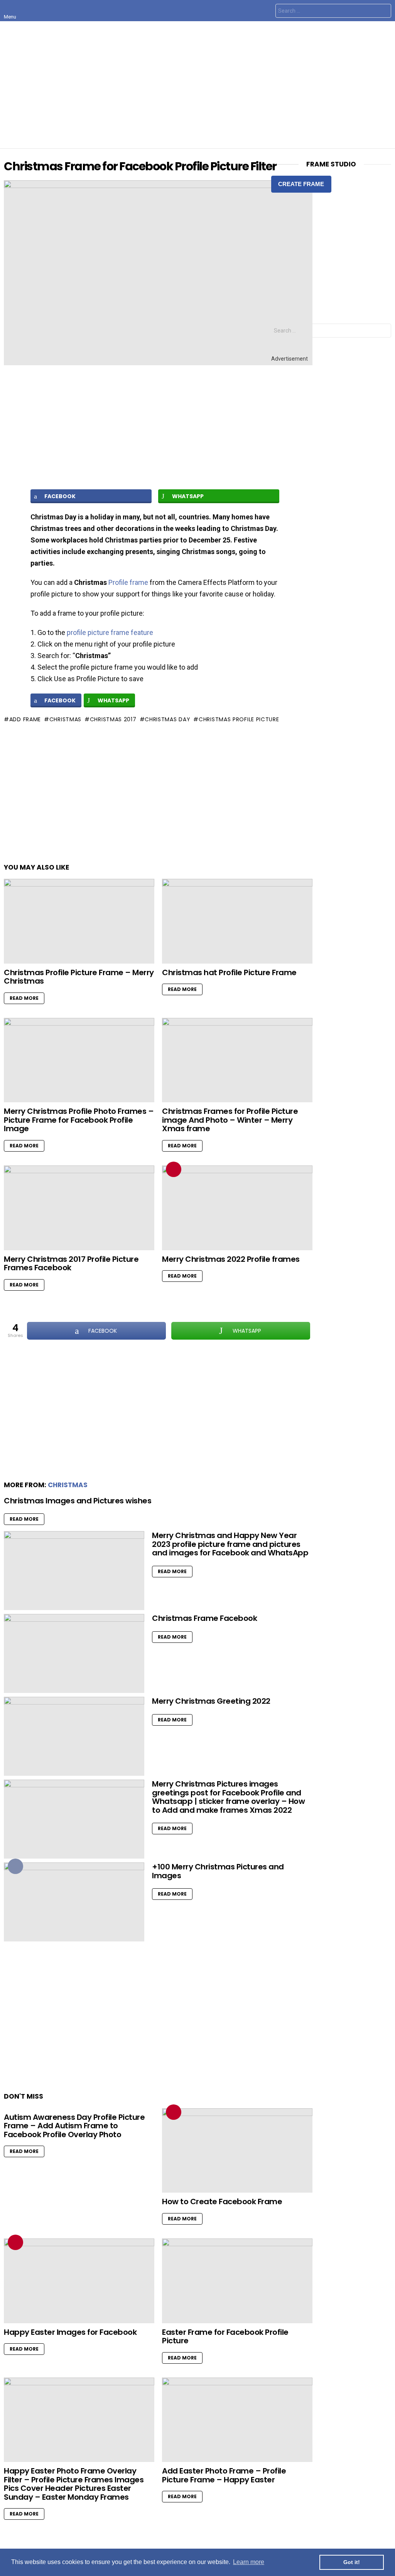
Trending (174, 1169)
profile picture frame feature (110, 632)
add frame (25, 719)
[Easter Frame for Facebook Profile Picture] (237, 2281)
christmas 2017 (113, 719)
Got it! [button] (352, 2562)
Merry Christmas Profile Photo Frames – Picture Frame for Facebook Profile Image (79, 1120)
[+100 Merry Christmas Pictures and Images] (74, 1902)
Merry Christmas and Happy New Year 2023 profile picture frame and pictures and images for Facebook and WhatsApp (230, 1544)
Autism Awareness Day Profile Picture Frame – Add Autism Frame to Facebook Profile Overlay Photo (74, 2126)
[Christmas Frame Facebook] (74, 1653)
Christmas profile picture (239, 719)
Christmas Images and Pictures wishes (78, 1501)
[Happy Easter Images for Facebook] (79, 2281)
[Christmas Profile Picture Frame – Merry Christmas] (79, 921)
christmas (65, 719)
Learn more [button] (249, 2562)
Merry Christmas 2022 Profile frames (231, 1259)
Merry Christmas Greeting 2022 (211, 1701)
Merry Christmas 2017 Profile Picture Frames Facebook (71, 1264)
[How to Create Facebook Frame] (237, 2151)
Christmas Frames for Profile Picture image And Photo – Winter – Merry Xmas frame (230, 1120)
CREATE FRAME (301, 184)
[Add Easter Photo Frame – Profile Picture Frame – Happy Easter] (237, 2420)
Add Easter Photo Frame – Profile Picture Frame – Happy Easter (224, 2475)
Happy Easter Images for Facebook (70, 2332)
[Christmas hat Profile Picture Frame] (237, 921)
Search (383, 12)
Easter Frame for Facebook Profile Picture (225, 2337)
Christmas (68, 1485)
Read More (24, 998)
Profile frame (128, 582)
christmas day (167, 719)
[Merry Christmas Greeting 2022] (74, 1736)
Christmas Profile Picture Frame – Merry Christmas (79, 977)
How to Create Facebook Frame (222, 2202)
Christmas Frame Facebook (204, 1618)
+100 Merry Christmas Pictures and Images (218, 1871)
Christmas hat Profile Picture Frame (229, 972)
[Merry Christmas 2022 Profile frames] (237, 1208)
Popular (15, 1866)
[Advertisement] (197, 85)
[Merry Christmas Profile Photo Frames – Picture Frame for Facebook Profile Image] (79, 1060)
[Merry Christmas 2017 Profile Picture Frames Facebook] (79, 1208)
